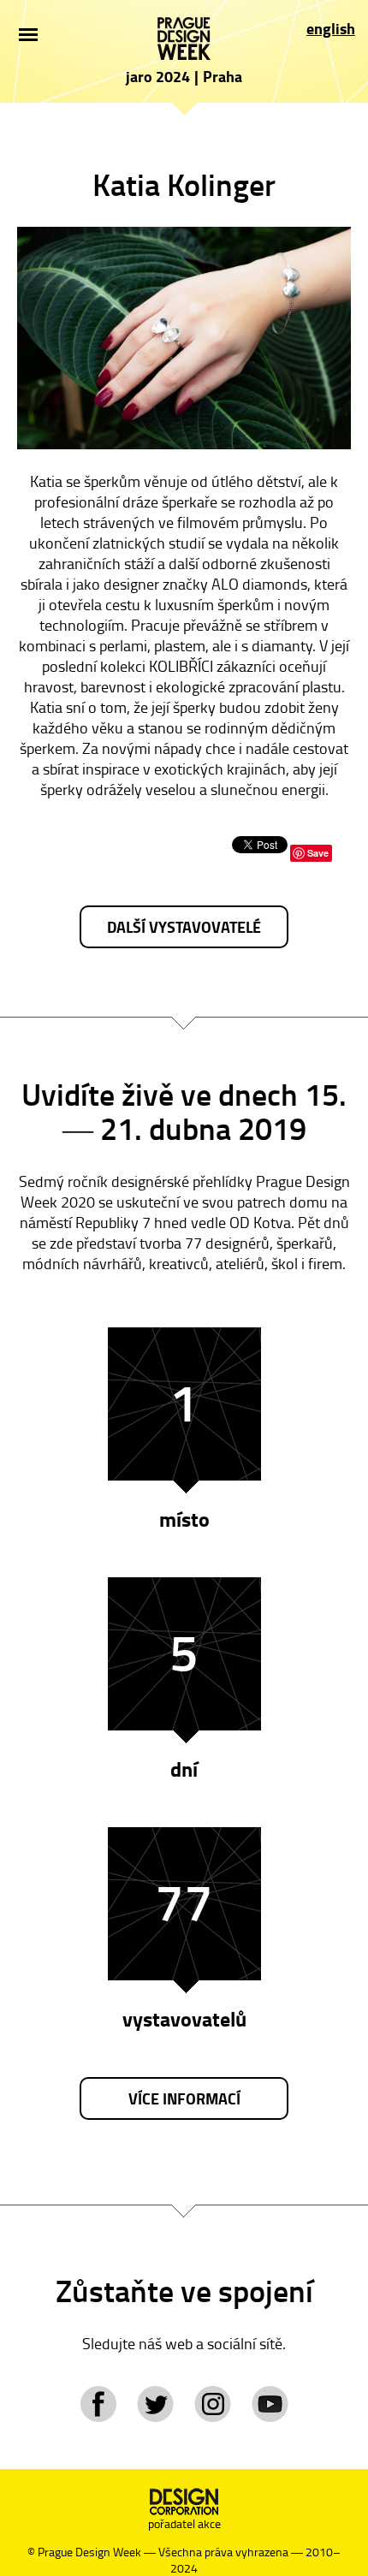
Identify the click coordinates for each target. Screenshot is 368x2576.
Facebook (98, 2404)
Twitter (155, 2404)
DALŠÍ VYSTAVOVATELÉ (184, 927)
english (331, 28)
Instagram (213, 2404)
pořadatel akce (184, 2523)
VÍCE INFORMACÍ (184, 2098)
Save (318, 853)
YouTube (270, 2404)
